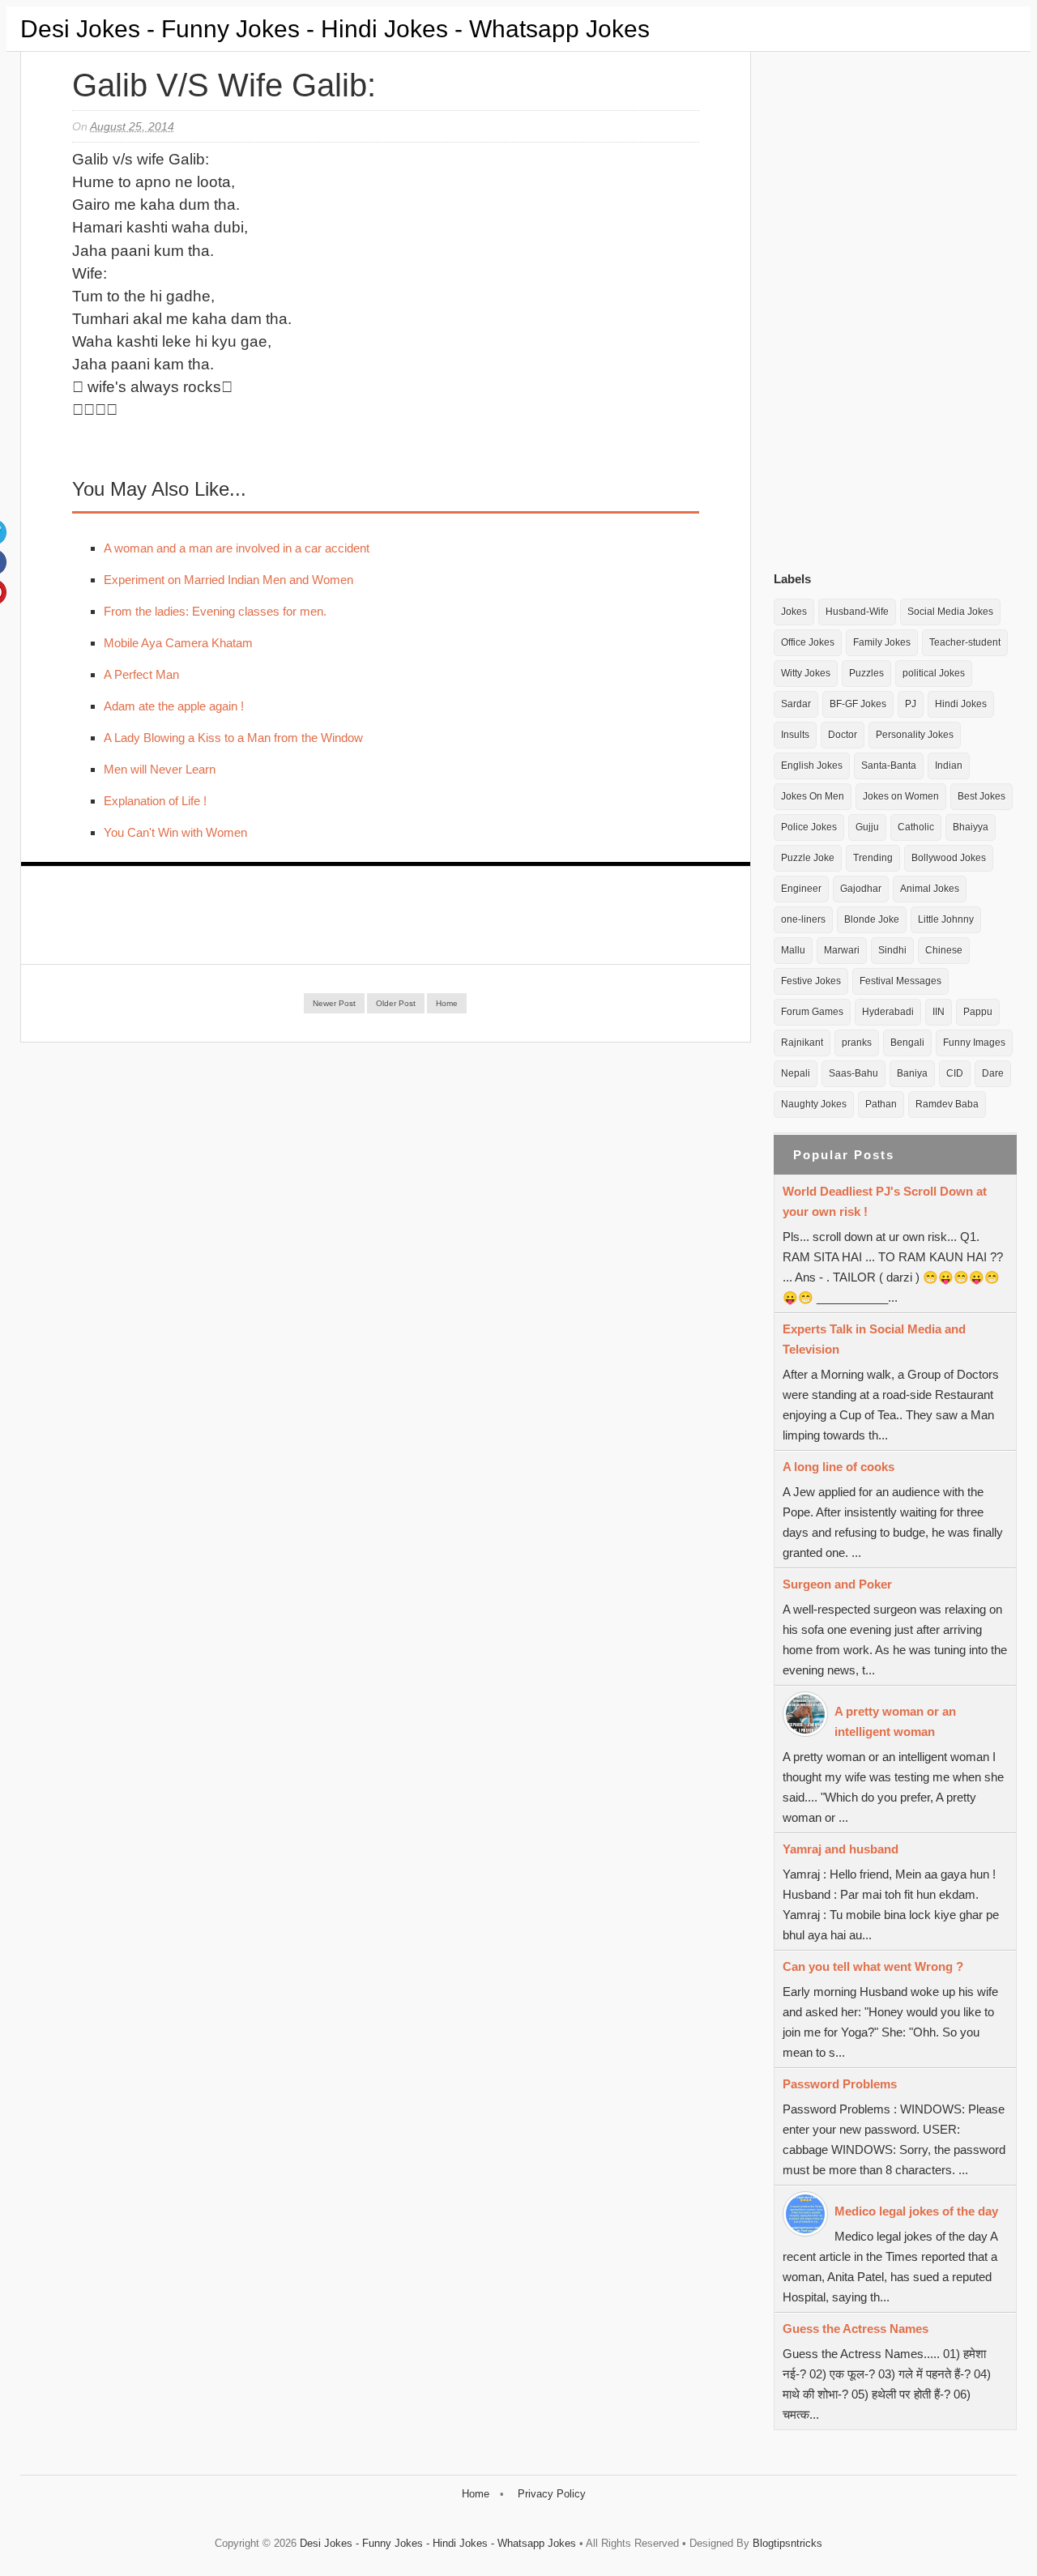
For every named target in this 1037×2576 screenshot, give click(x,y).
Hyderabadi (888, 1012)
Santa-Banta (889, 766)
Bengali (907, 1043)
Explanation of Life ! (155, 801)
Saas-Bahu (853, 1073)
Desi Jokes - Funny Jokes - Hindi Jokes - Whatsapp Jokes (335, 29)
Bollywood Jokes (949, 858)
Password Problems (840, 2084)
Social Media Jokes (950, 612)
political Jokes (934, 673)
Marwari (842, 950)
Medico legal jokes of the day (916, 2211)
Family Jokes (882, 642)
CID (955, 1073)
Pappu (978, 1012)
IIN (939, 1012)
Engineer (801, 889)
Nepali (796, 1073)
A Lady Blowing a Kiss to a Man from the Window (233, 738)
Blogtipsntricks (787, 2543)
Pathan (881, 1104)
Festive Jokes (811, 981)
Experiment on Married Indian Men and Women (228, 580)
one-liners (803, 919)
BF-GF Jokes (858, 704)
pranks (857, 1043)
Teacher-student (965, 642)
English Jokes (812, 766)
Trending (873, 858)
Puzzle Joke (808, 858)
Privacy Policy (552, 2494)
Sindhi (892, 950)
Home (447, 1003)
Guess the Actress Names (856, 2329)
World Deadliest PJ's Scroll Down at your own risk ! (885, 1201)
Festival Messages (900, 981)
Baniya (912, 1073)
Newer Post (334, 1003)
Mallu (793, 950)
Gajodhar (861, 889)
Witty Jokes (806, 673)
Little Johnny (946, 919)
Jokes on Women (901, 796)
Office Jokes (808, 642)
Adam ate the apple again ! (174, 706)
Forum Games (812, 1012)
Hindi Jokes (961, 704)
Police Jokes (809, 827)
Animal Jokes (930, 889)
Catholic (916, 827)
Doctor (843, 735)
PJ (911, 704)
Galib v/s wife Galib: (224, 85)
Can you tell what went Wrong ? (873, 1966)
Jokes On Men (813, 796)
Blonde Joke (872, 919)
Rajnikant (802, 1043)
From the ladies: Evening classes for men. (215, 611)
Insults (795, 735)
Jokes (794, 612)
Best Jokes (982, 796)
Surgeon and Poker (837, 1584)
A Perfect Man (141, 674)
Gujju (867, 827)
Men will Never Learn (160, 769)
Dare (993, 1073)
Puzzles (866, 673)
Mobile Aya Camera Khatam (178, 643)
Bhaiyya (971, 827)
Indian (949, 766)
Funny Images (974, 1043)
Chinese (944, 950)
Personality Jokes (915, 735)
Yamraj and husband (841, 1849)
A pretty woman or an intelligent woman (895, 1721)
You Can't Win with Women (175, 832)
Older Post (396, 1003)
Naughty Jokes (814, 1104)
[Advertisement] (895, 307)
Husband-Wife (857, 612)
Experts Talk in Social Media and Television (874, 1339)
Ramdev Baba (947, 1104)
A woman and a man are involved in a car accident (237, 548)
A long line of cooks (839, 1467)
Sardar (796, 704)
